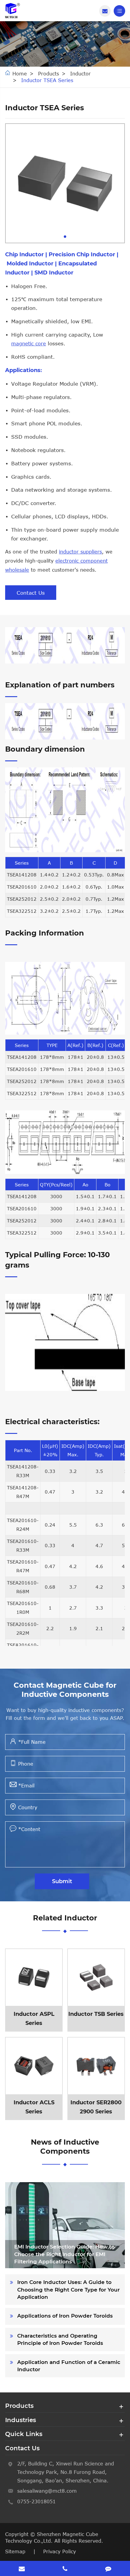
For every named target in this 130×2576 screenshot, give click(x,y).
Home (20, 74)
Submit (62, 1881)
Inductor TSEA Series (47, 80)
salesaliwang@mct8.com (47, 2491)
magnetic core (29, 344)
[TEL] (65, 2568)
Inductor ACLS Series (39, 2079)
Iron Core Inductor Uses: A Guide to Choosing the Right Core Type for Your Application (68, 2290)
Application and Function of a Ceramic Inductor (69, 2366)
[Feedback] (108, 2568)
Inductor (80, 74)
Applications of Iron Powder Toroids (65, 2316)
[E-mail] (22, 2568)
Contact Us (31, 593)
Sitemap (15, 2551)
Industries (21, 2420)
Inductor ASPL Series (39, 1990)
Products (49, 74)
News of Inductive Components (65, 2147)
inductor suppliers (80, 552)
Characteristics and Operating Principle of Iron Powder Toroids (60, 2339)
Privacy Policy (60, 2551)
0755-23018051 (36, 2501)
